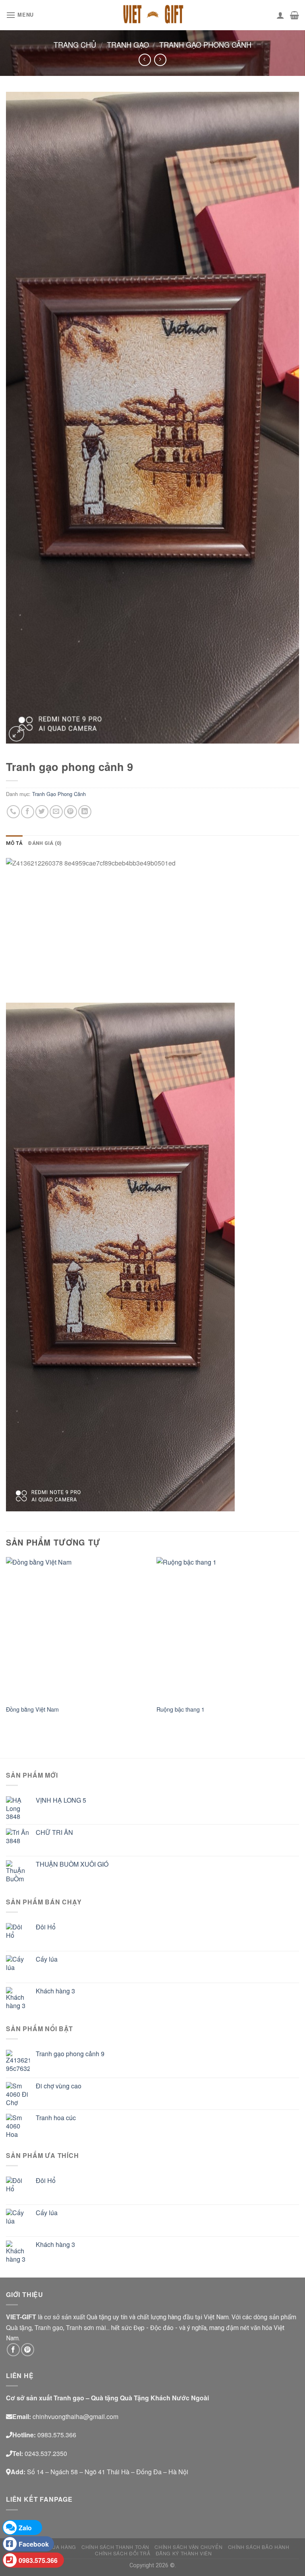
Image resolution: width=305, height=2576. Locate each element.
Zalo (25, 2528)
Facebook (34, 2544)
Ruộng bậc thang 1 (180, 1709)
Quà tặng (19, 2327)
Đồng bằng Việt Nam (32, 1709)
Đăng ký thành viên (184, 2553)
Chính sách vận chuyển (188, 2547)
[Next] (299, 1643)
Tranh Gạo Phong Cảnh (205, 45)
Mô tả (14, 843)
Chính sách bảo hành (259, 2547)
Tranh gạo (128, 45)
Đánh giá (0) (45, 843)
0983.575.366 (38, 2560)
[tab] (14, 843)
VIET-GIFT (21, 2317)
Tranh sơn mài (86, 2327)
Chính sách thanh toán (115, 2547)
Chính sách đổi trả (123, 2553)
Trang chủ (75, 45)
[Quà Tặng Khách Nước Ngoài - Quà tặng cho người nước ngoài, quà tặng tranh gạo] (152, 15)
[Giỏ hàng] (294, 15)
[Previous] (6, 1643)
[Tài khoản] (280, 15)
